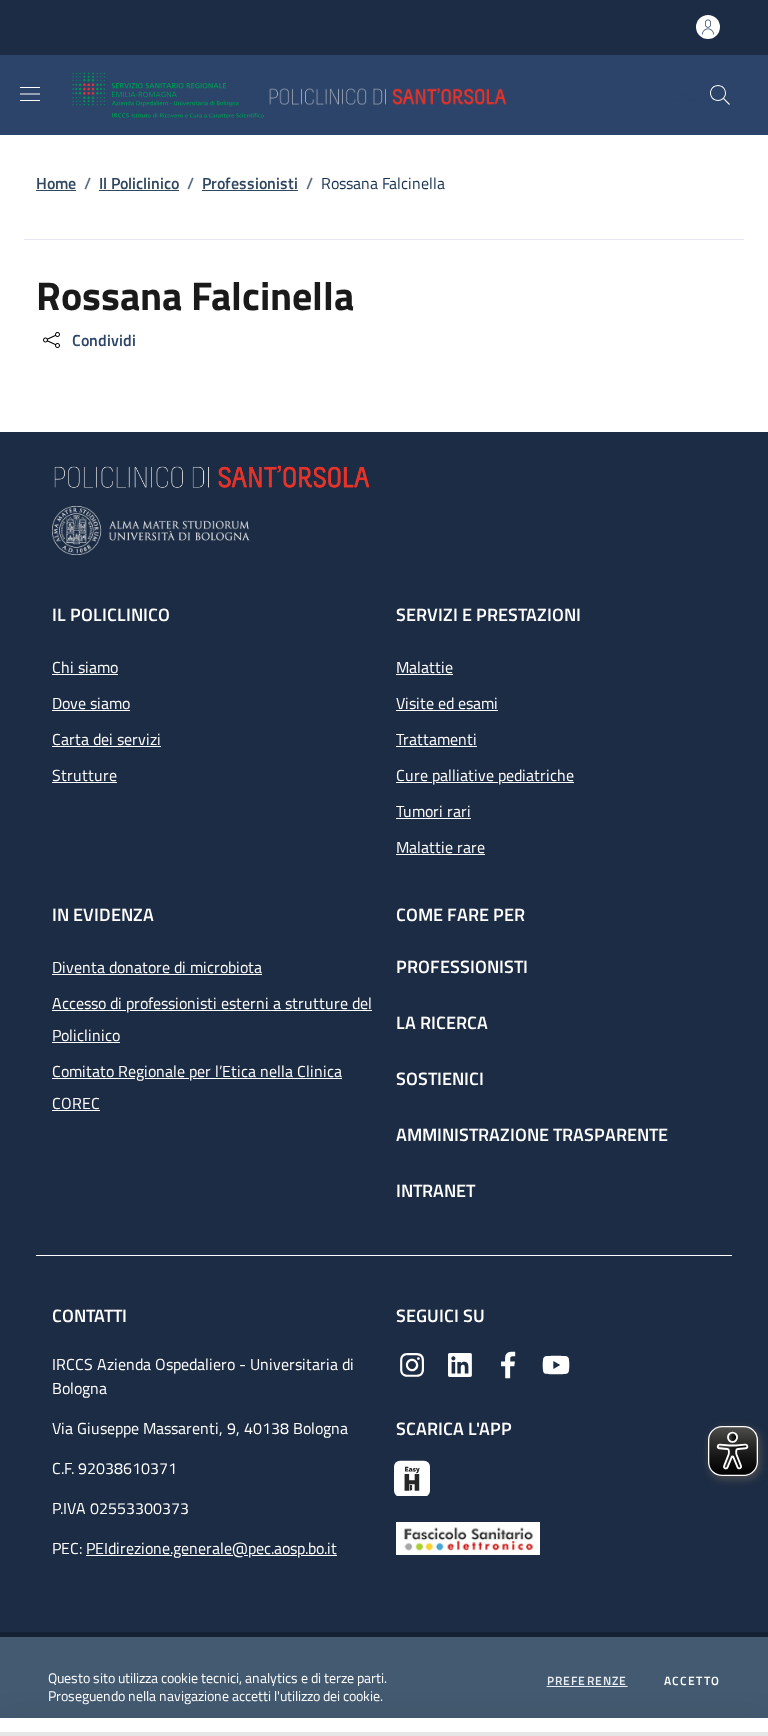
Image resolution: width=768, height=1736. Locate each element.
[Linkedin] (460, 1363)
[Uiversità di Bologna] (384, 530)
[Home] (347, 95)
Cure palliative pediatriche (485, 775)
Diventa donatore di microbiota (157, 967)
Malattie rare (440, 847)
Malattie (424, 667)
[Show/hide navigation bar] (30, 94)
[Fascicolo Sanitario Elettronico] (468, 1537)
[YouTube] (556, 1363)
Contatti (91, 1315)
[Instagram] (412, 1363)
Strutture (84, 775)
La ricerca (442, 1022)
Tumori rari (433, 811)
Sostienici (440, 1078)
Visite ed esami (447, 703)
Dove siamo (91, 703)
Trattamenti (436, 739)
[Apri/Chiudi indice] (10, 1727)
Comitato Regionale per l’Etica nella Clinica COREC (197, 1087)
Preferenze (587, 1681)
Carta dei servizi (106, 739)
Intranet (435, 1190)
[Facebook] (508, 1363)
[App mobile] (412, 1476)
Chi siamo (85, 667)
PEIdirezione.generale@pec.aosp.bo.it (211, 1548)
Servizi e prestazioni (488, 614)
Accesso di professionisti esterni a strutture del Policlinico (212, 1019)
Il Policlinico (111, 614)
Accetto (692, 1681)
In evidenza (103, 914)
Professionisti (462, 966)
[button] (720, 95)
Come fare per (460, 914)
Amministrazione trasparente (532, 1134)
